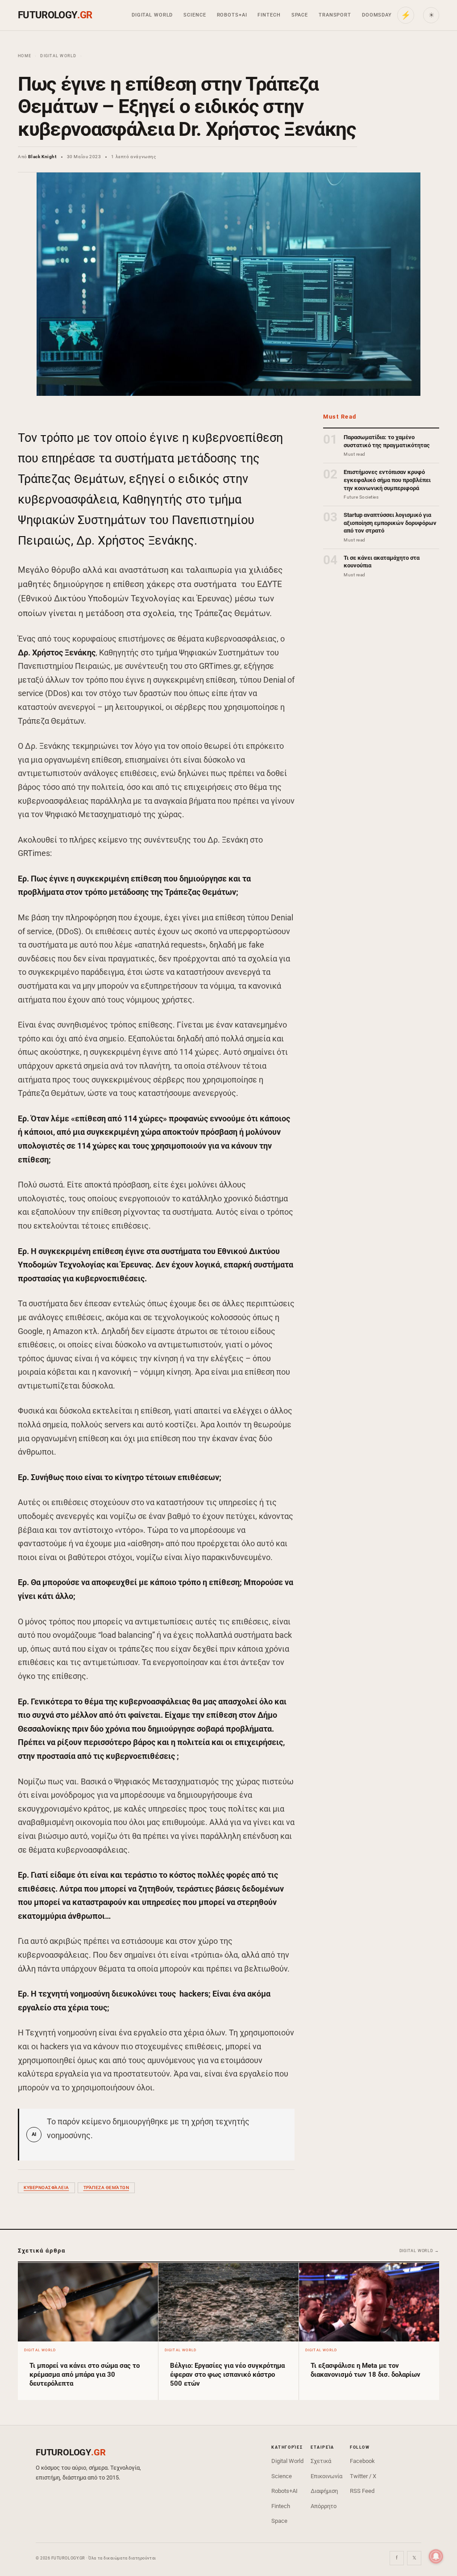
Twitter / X (363, 2476)
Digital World (152, 15)
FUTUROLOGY (55, 15)
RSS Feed (362, 2491)
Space (300, 15)
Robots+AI (232, 15)
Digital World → (420, 2251)
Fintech (269, 15)
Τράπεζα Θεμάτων (106, 2188)
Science (195, 15)
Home (25, 56)
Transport (335, 15)
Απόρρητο (324, 2506)
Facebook (362, 2461)
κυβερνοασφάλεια (46, 2188)
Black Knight (42, 157)
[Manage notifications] (436, 2556)
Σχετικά (321, 2461)
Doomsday (377, 15)
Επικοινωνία (326, 2476)
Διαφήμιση (324, 2491)
